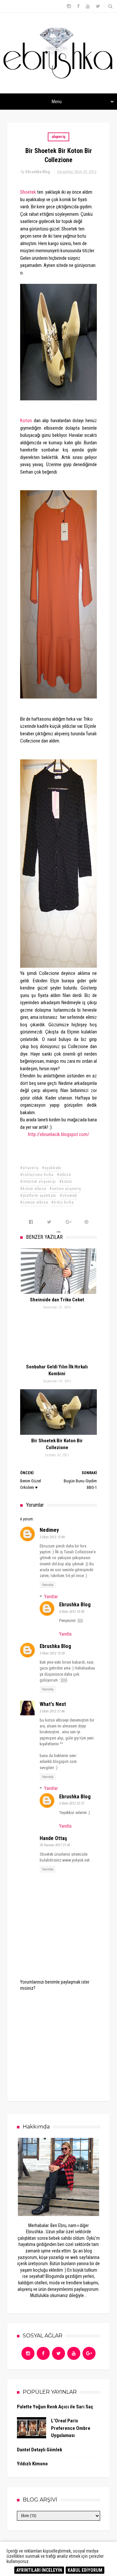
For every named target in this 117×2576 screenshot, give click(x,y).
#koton (66, 1182)
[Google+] (89, 2353)
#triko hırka (63, 1202)
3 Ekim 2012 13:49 (52, 1537)
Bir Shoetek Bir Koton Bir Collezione (57, 1444)
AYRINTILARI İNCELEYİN (39, 2570)
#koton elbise (33, 1189)
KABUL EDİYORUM (85, 2570)
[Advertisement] (68, 2042)
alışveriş (58, 137)
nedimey (49, 1530)
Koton (26, 421)
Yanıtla (48, 1585)
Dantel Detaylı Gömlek (39, 2450)
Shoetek (29, 192)
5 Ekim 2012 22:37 (72, 1803)
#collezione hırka (37, 1175)
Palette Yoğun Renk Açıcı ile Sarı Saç (55, 2407)
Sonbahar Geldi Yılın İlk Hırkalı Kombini (57, 1370)
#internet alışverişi (38, 1182)
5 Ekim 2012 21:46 (52, 1711)
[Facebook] (43, 2353)
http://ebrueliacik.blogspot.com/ (59, 1134)
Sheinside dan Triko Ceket (57, 1300)
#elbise (64, 1175)
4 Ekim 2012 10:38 (72, 1612)
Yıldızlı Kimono (32, 2464)
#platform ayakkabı (38, 1196)
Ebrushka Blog (75, 1605)
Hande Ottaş (53, 1838)
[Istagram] (28, 2353)
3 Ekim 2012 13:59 (52, 1653)
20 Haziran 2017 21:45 (55, 1845)
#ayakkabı (52, 1168)
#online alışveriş (65, 1189)
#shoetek (69, 1196)
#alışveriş (29, 1168)
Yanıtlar (51, 1597)
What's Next (53, 1704)
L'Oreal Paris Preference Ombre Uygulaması (71, 2428)
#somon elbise (34, 1202)
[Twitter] (58, 2353)
